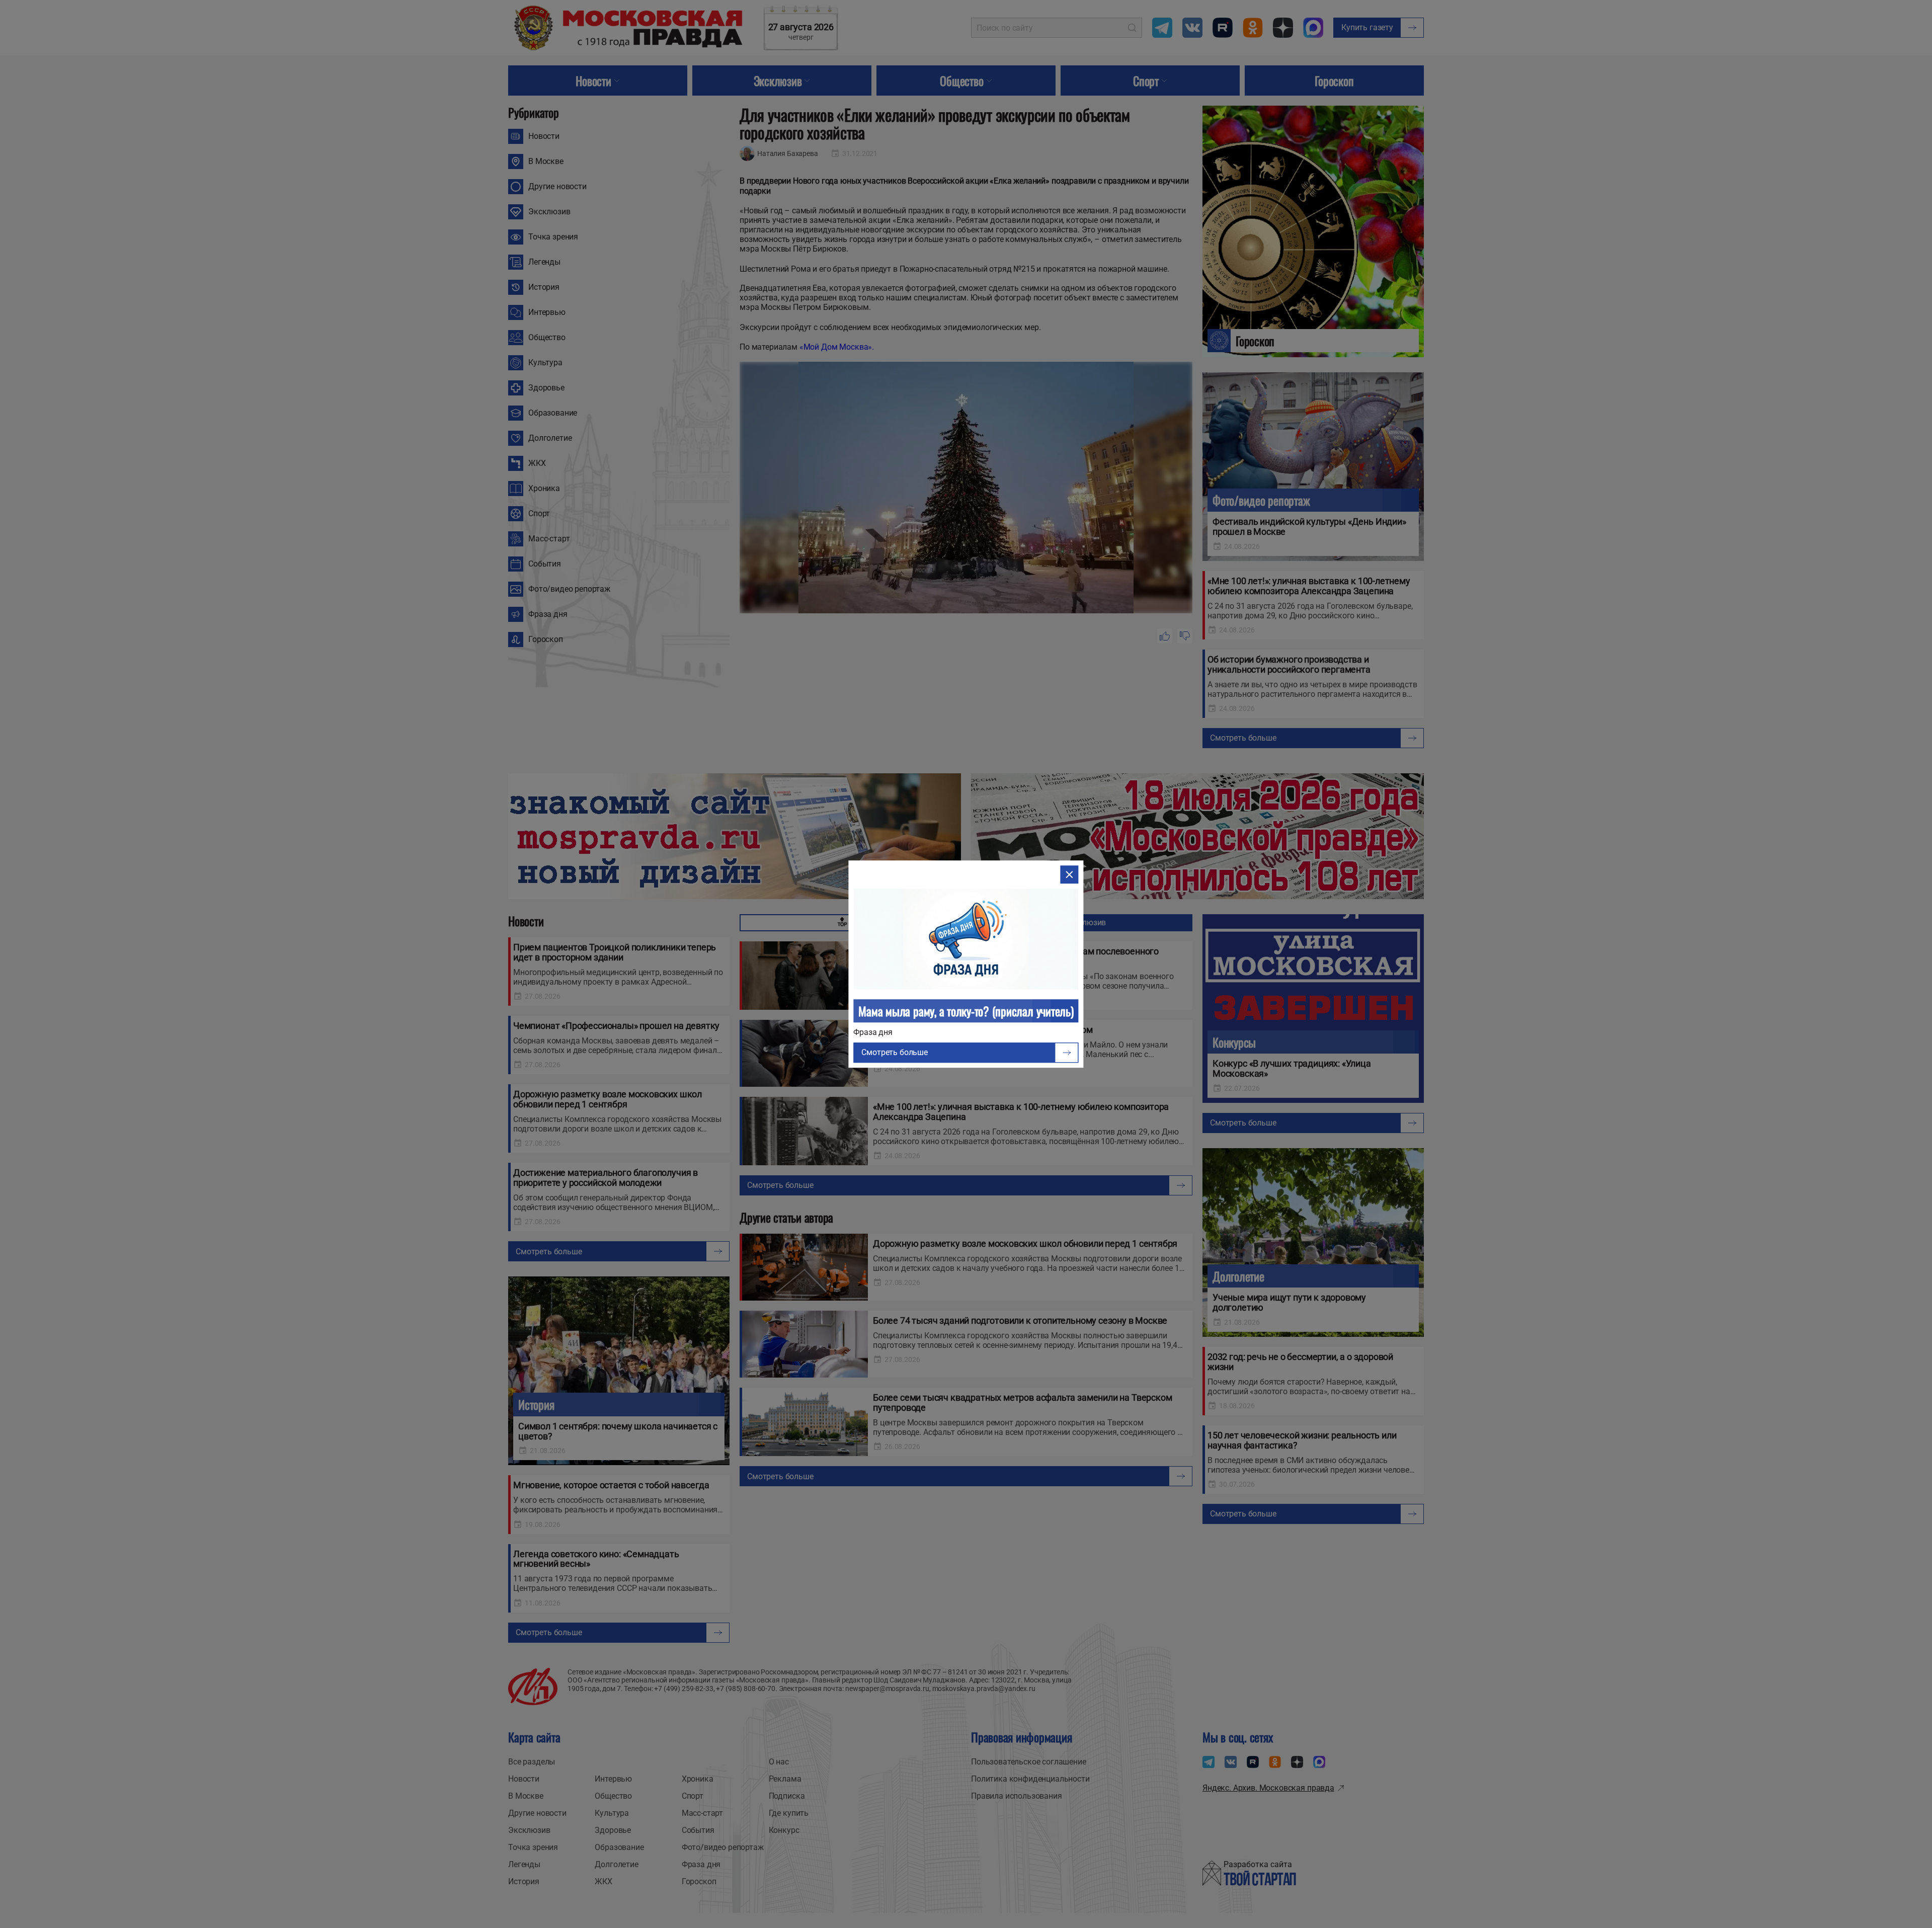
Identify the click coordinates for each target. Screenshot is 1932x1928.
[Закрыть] (1070, 874)
